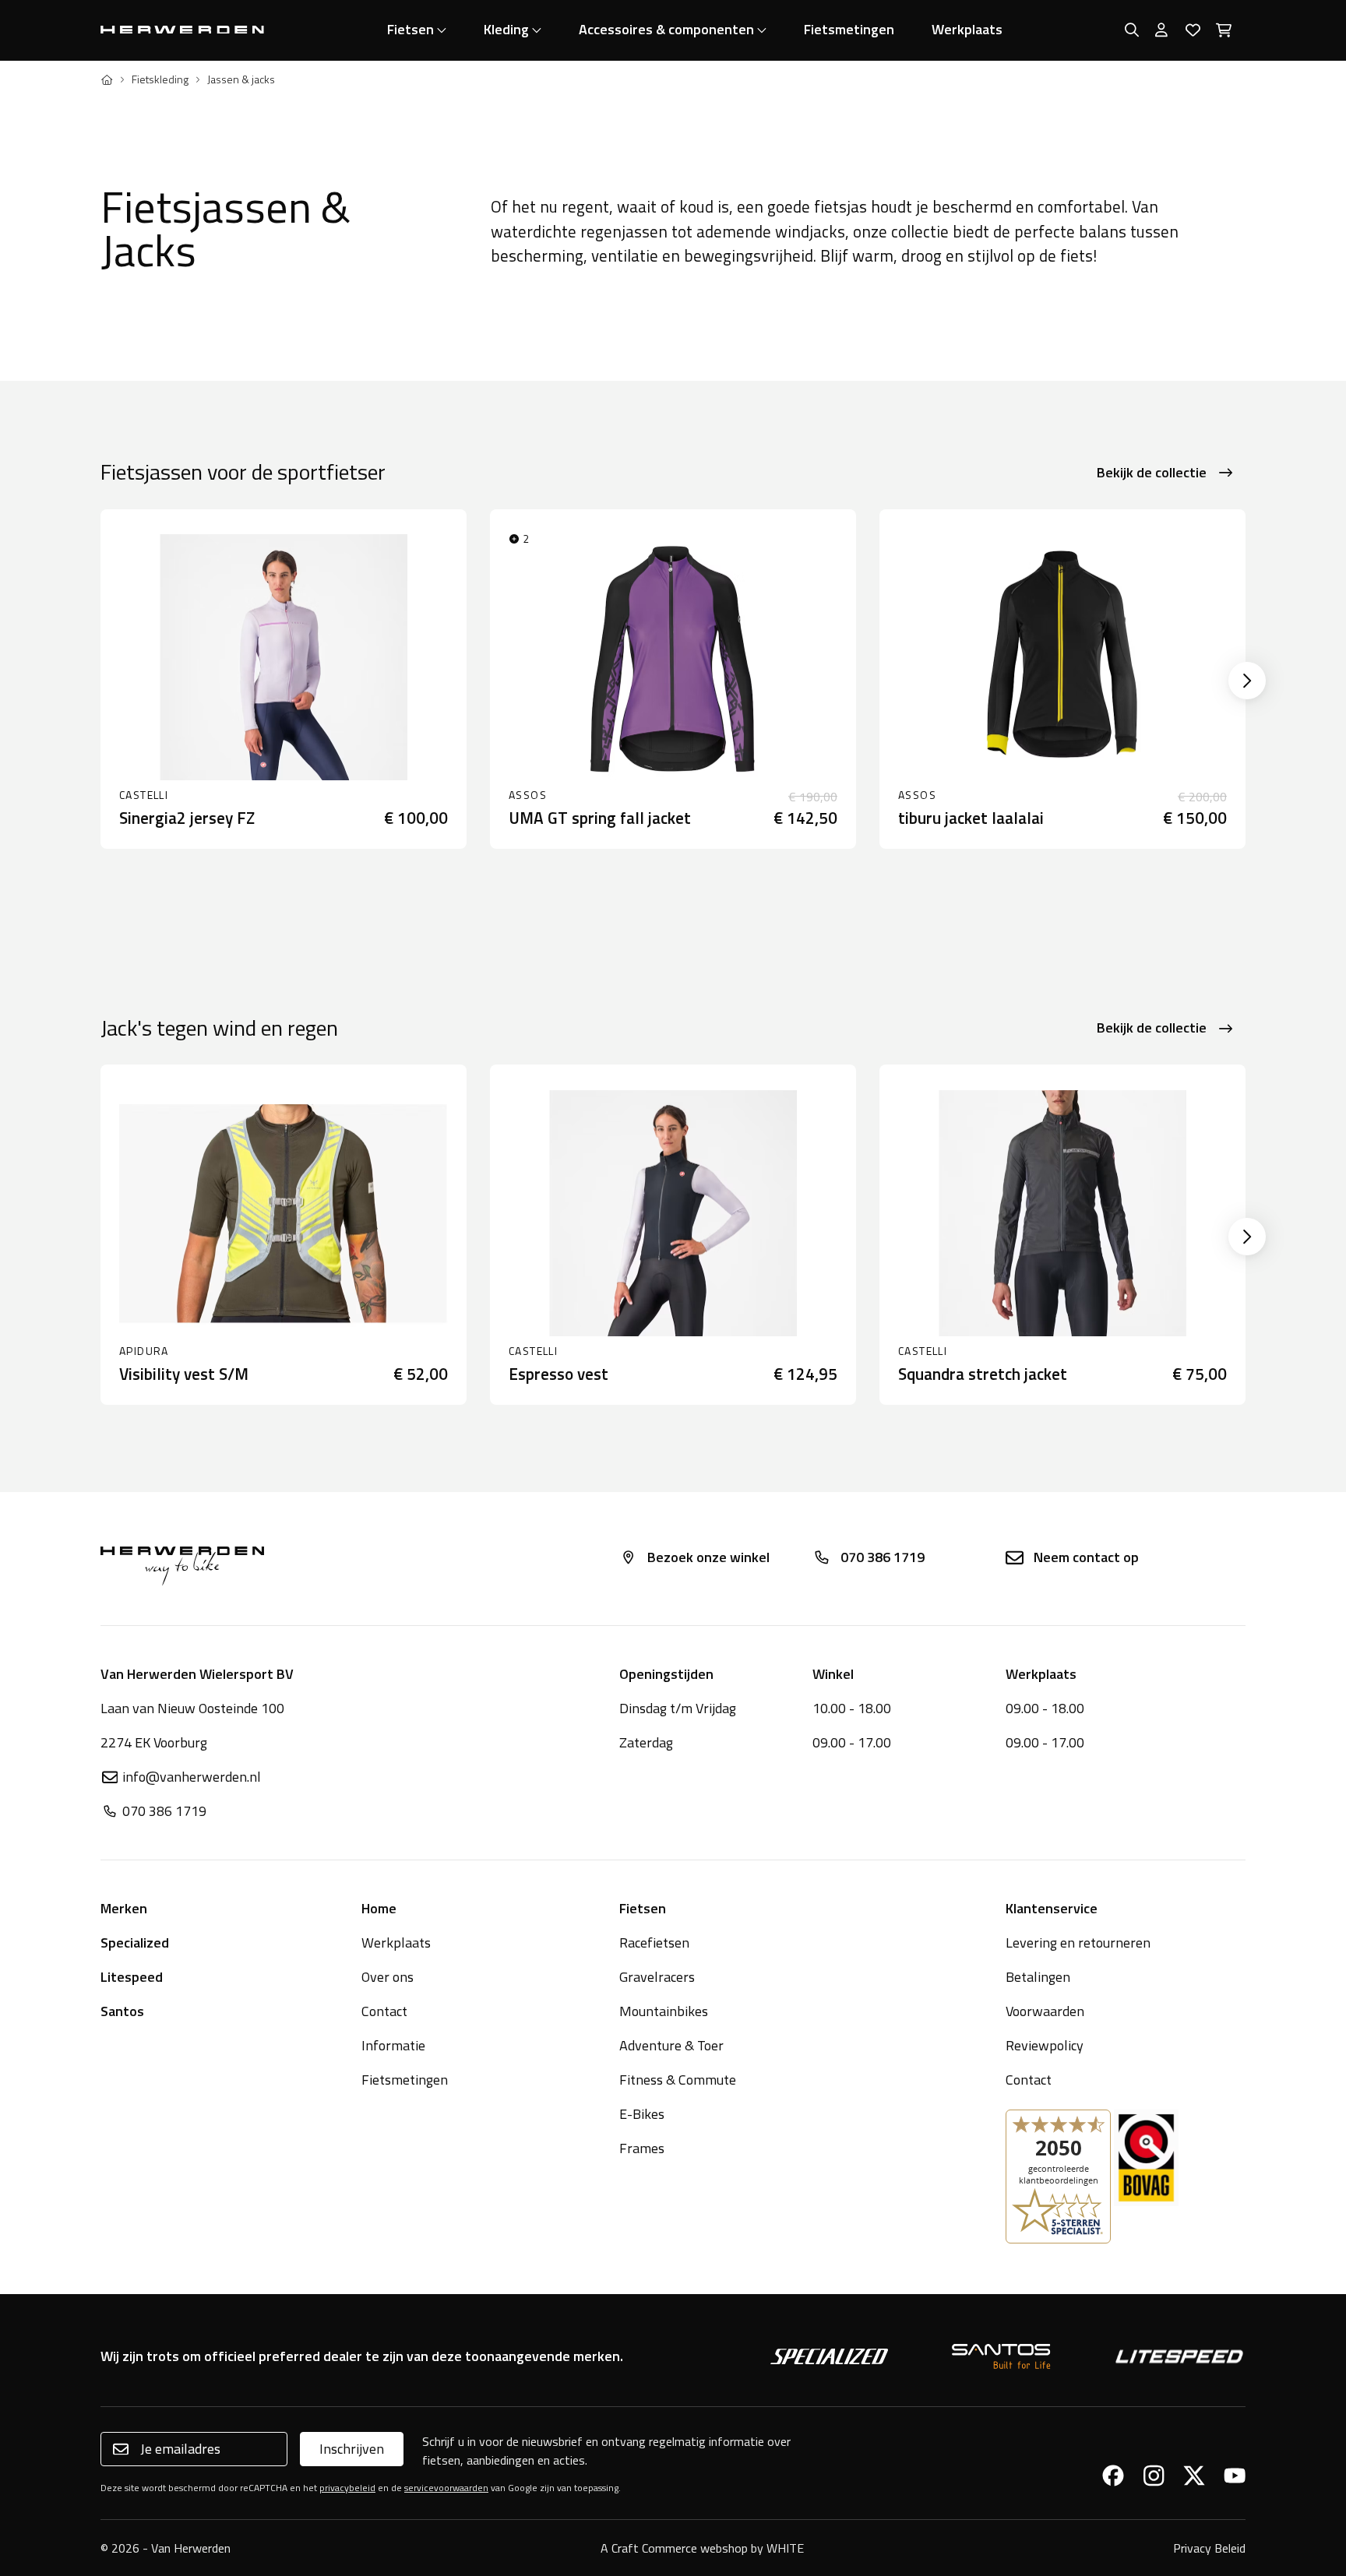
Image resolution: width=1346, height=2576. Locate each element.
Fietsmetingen (849, 29)
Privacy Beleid (1209, 2548)
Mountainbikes (664, 2011)
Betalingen (1038, 1977)
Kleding (506, 29)
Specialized (135, 1943)
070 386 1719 (883, 1557)
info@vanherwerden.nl (192, 1777)
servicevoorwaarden (446, 2488)
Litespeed (132, 1977)
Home (379, 1908)
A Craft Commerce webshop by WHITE (702, 2548)
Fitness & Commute (678, 2080)
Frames (642, 2148)
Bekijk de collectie (1152, 472)
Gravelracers (657, 1977)
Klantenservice (1052, 1908)
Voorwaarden (1045, 2011)
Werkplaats (967, 29)
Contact (384, 2011)
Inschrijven (352, 2449)
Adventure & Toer (671, 2045)
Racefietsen (654, 1943)
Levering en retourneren (1078, 1943)
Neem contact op (1086, 1557)
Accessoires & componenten (666, 29)
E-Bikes (642, 2114)
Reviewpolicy (1045, 2045)
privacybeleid (347, 2488)
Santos (122, 2011)
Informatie (393, 2045)
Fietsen (410, 29)
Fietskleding (160, 79)
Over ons (388, 1977)
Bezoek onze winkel (708, 1557)
